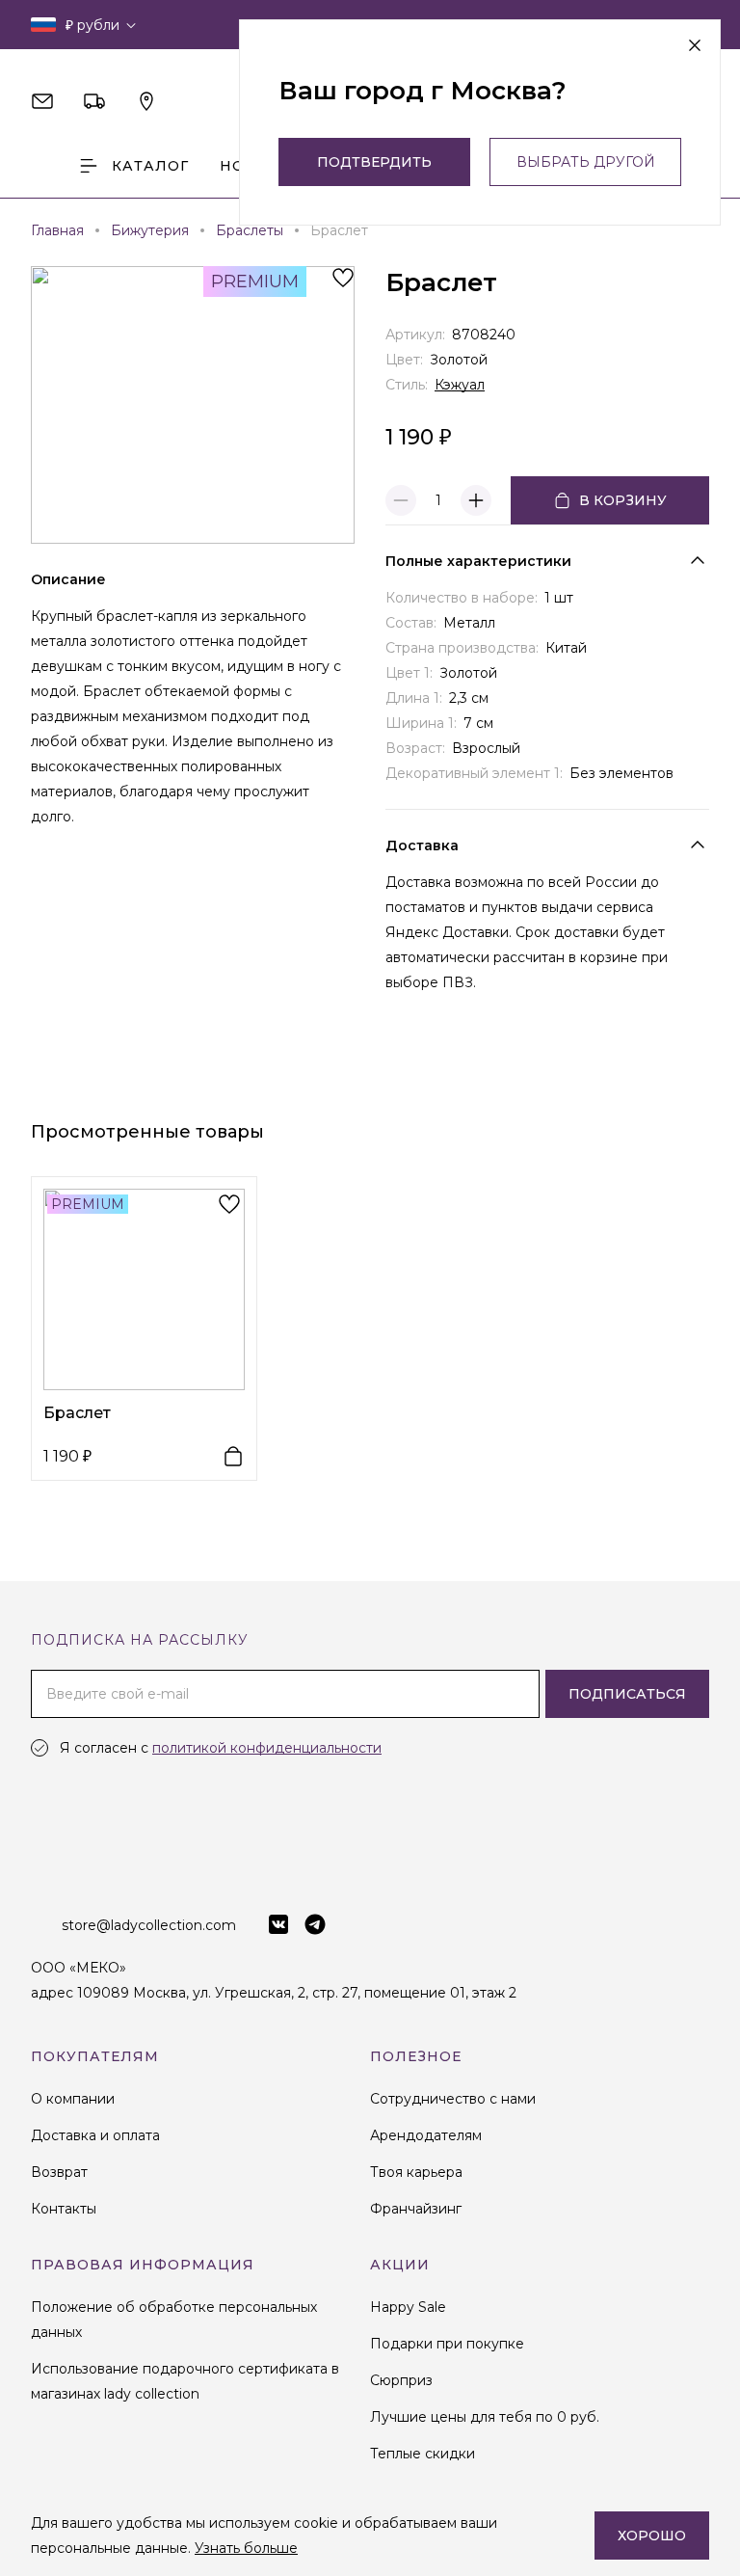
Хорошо (652, 2536)
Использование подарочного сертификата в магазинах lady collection (185, 2381)
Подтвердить (374, 162)
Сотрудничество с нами (453, 2099)
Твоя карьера (416, 2172)
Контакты (64, 2209)
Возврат (59, 2172)
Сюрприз (401, 2380)
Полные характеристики (478, 561)
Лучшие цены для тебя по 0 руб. (485, 2417)
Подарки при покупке (447, 2344)
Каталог (150, 166)
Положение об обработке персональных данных (174, 2320)
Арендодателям (426, 2135)
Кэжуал (460, 385)
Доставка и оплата (95, 2135)
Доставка (422, 845)
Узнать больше (246, 2548)
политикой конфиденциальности (267, 1748)
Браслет (77, 1413)
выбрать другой (586, 162)
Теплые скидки (423, 2454)
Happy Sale (408, 2307)
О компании (73, 2099)
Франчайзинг (416, 2209)
